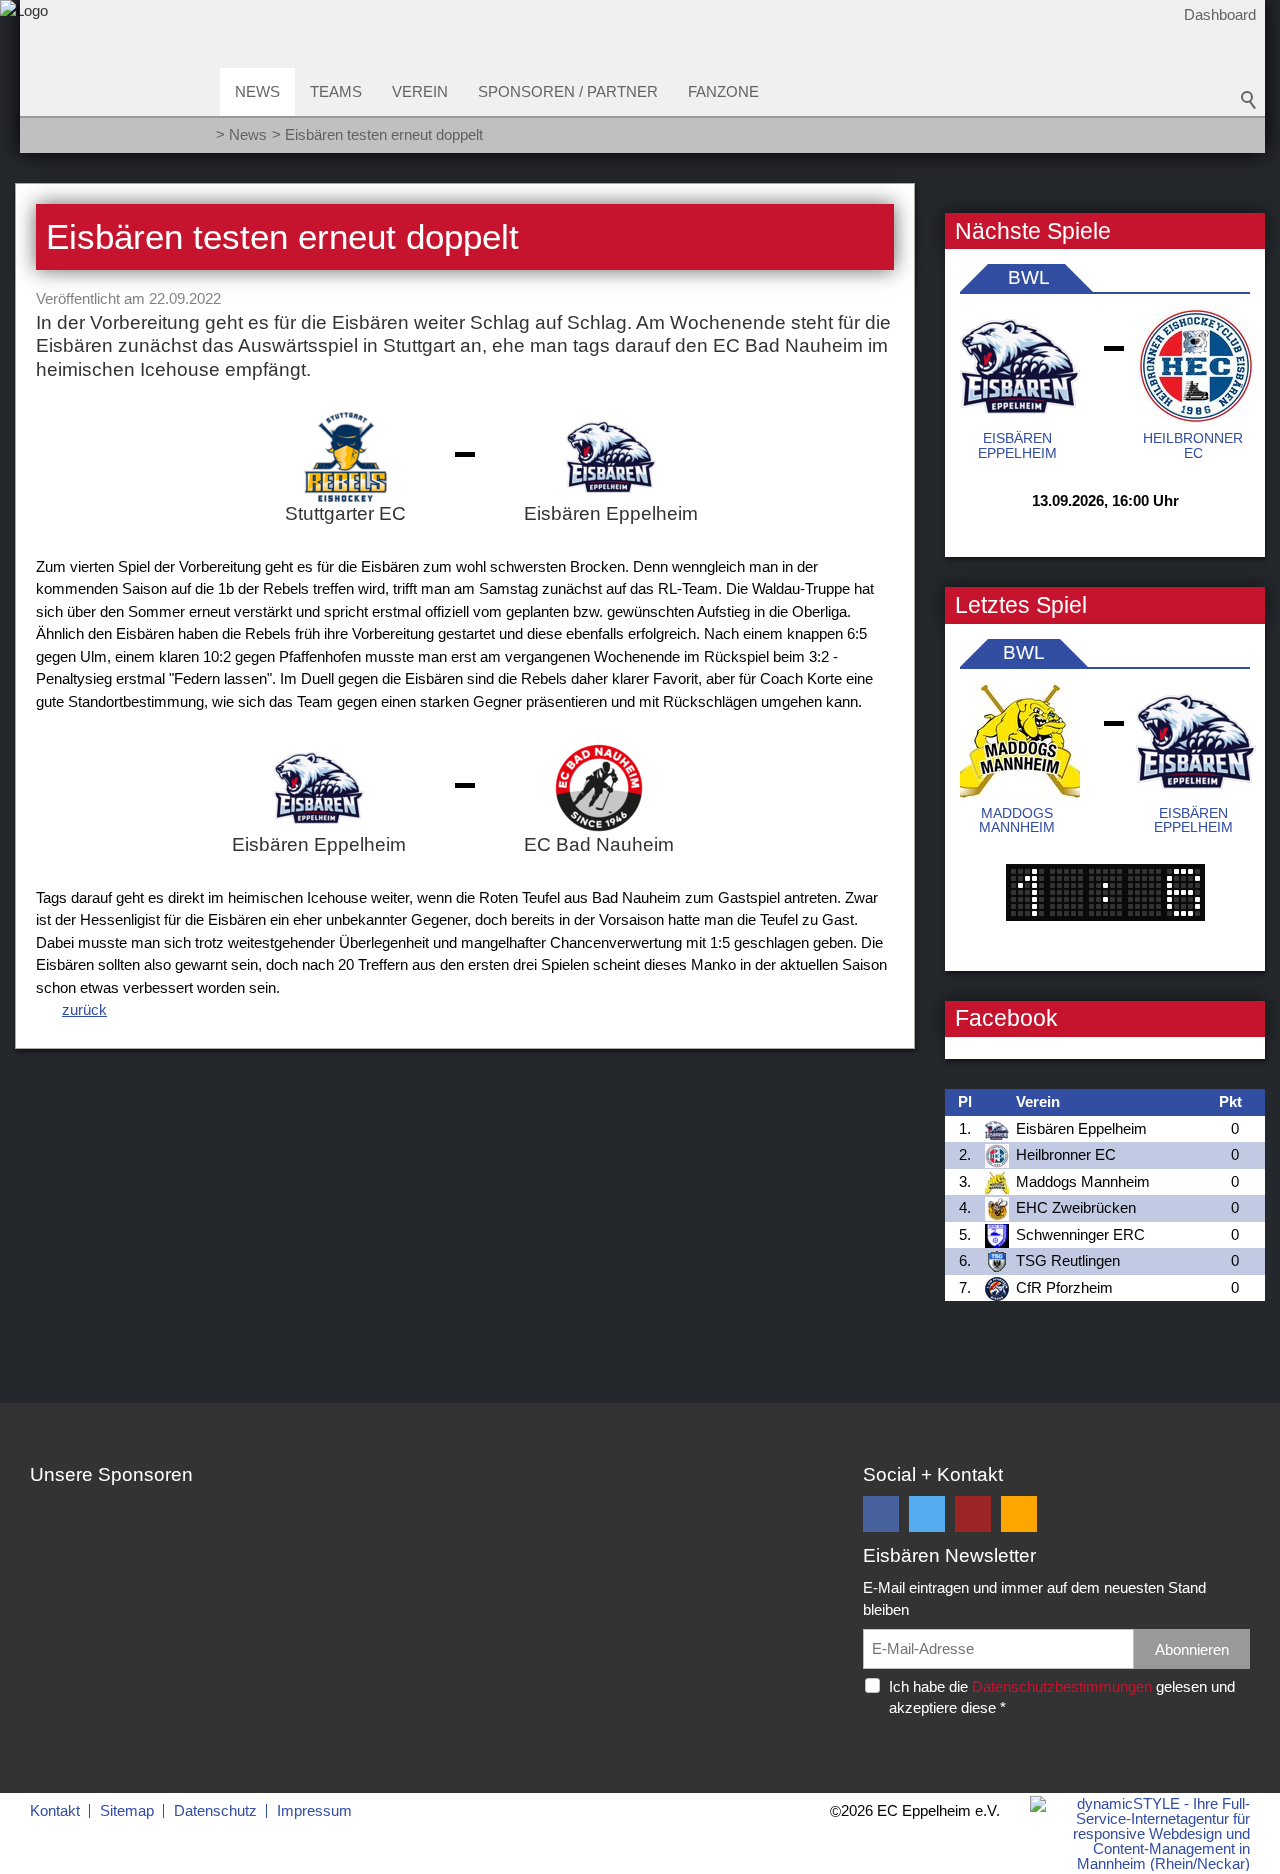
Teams (336, 91)
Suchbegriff (1249, 100)
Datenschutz (215, 1810)
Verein (420, 91)
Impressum (314, 1810)
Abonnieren (1192, 1649)
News (257, 91)
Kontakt (55, 1810)
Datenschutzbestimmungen (1062, 1686)
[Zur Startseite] (24, 83)
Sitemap (127, 1810)
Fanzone (723, 91)
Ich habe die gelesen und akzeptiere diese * (1062, 1697)
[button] (881, 1514)
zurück (84, 1009)
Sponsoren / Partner (568, 91)
